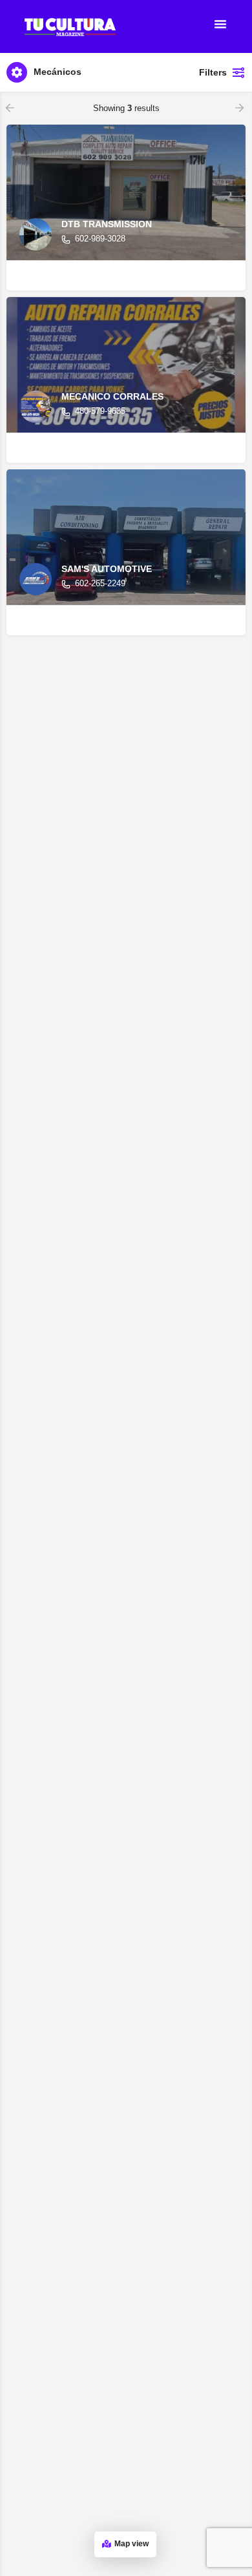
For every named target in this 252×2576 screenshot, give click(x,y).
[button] (220, 24)
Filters (213, 72)
